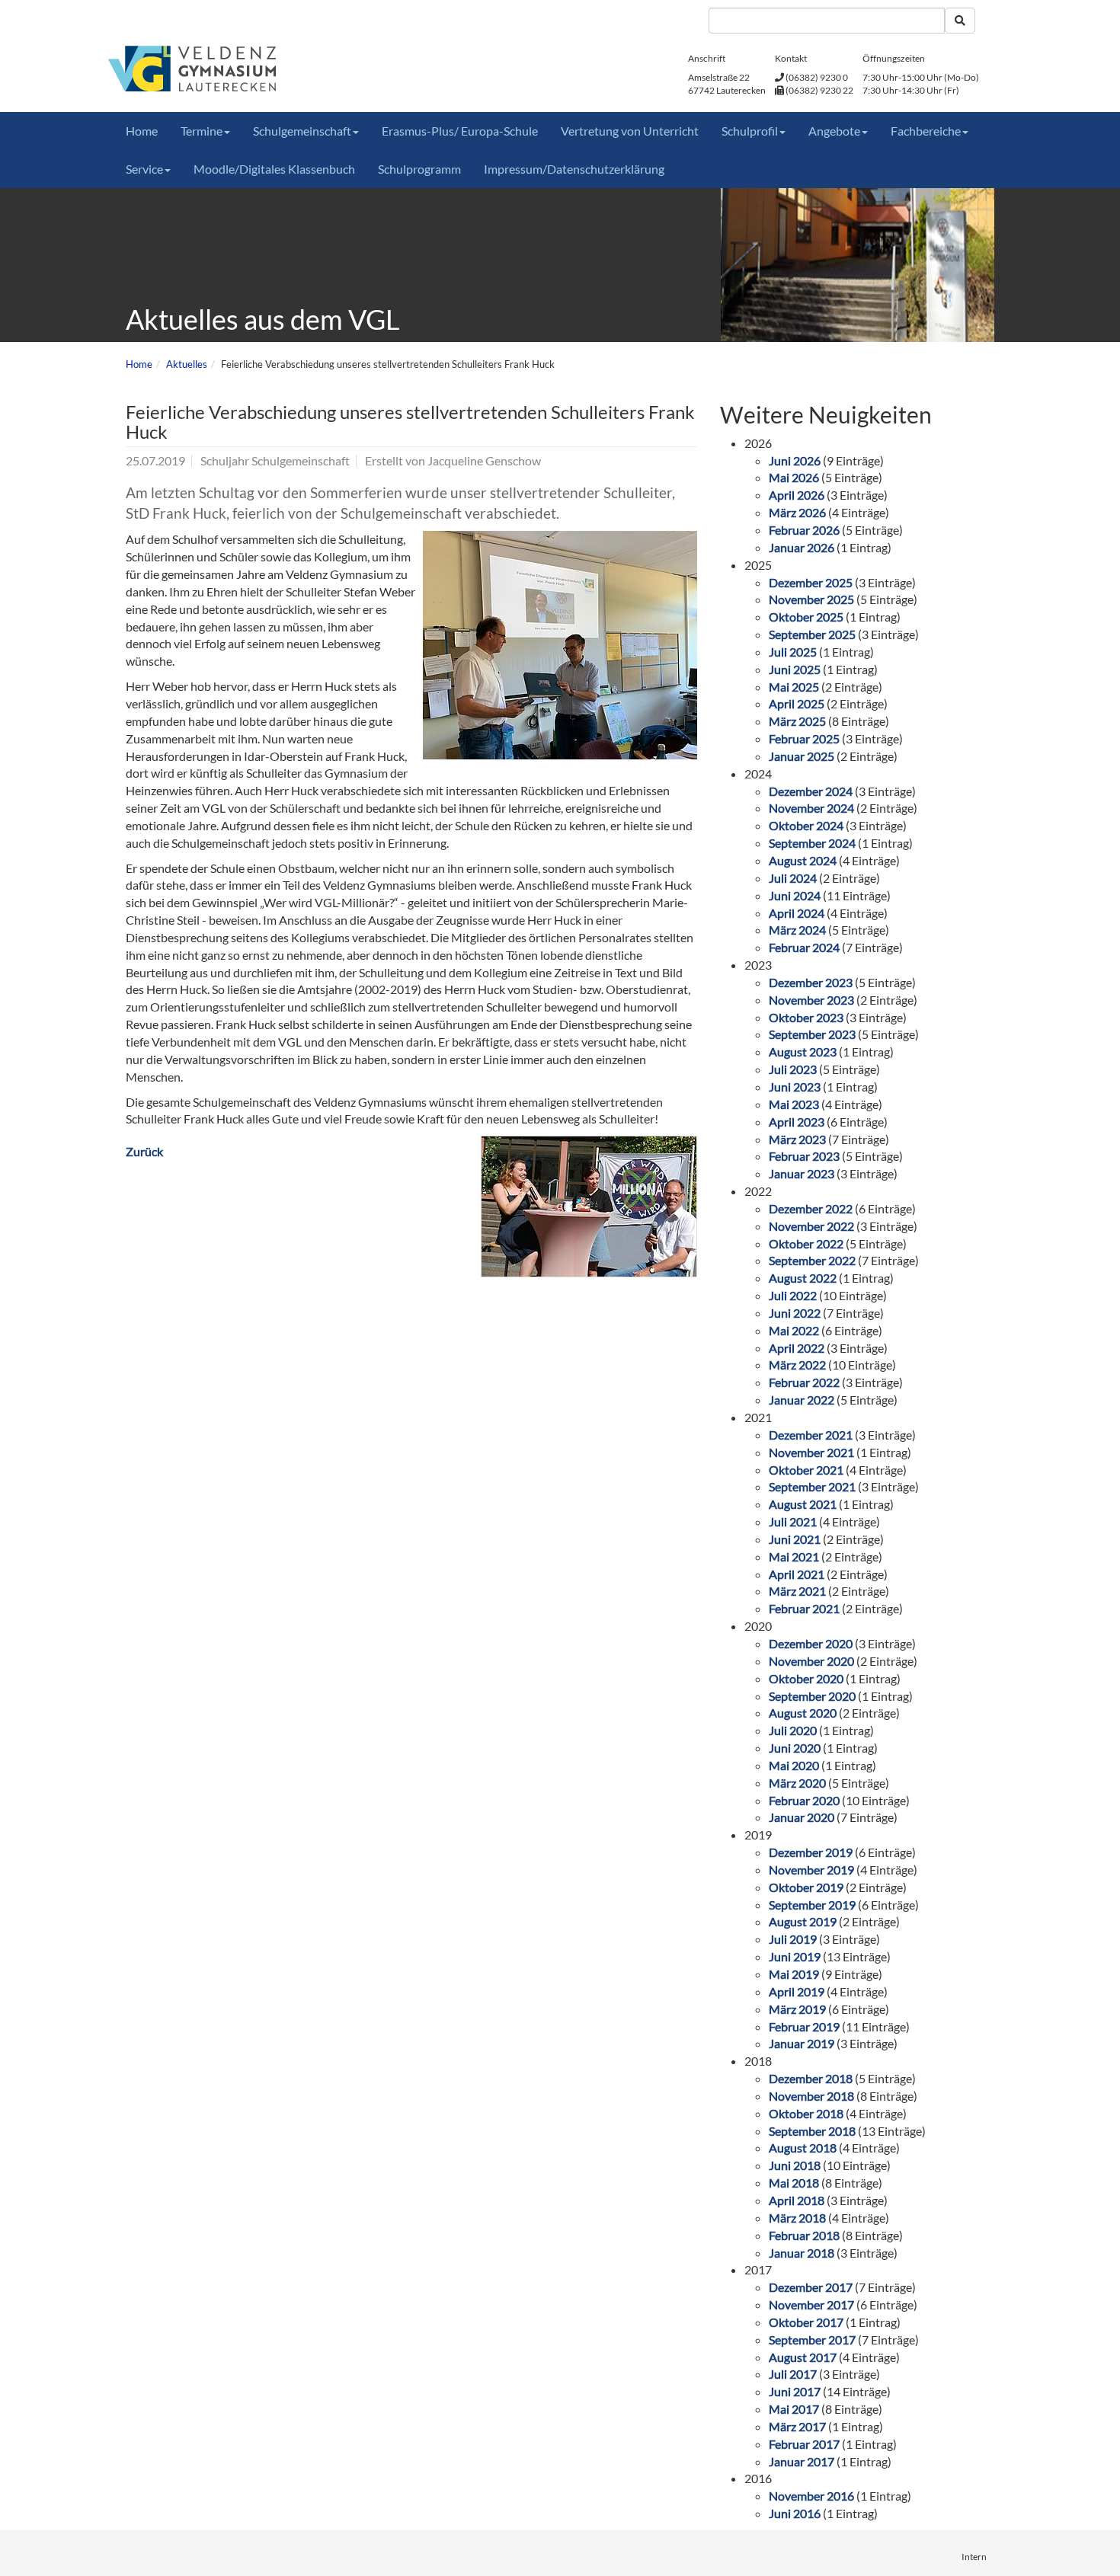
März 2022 (797, 1365)
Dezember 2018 (811, 2078)
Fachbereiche (926, 131)
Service (144, 169)
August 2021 (803, 1504)
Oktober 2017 (806, 2322)
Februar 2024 (804, 947)
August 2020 (803, 1713)
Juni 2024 (795, 895)
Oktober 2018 (806, 2113)
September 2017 (812, 2339)
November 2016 (811, 2496)
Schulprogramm (419, 169)
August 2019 (803, 1921)
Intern (974, 2557)
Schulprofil (750, 131)
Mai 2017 (794, 2409)
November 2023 (811, 1000)
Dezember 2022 (811, 1208)
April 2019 (797, 1991)
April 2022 (797, 1348)
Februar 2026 (804, 530)
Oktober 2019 (806, 1887)
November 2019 (811, 1870)
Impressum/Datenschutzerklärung (574, 169)
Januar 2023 (802, 1173)
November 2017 (811, 2304)
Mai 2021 (794, 1556)
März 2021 (797, 1591)
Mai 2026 (794, 477)
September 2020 (812, 1696)
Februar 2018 (804, 2235)
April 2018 (797, 2200)
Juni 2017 (795, 2391)
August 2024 (803, 860)
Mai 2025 (794, 687)
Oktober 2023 (806, 1017)
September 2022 (812, 1260)
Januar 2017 (802, 2461)
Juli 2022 (793, 1295)
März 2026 (797, 512)
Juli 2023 (793, 1069)
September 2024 (812, 843)
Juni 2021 (795, 1539)
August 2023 (803, 1051)
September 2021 (812, 1486)
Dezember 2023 (811, 982)
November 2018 (811, 2096)
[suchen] (960, 21)
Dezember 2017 (811, 2287)
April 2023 (797, 1122)
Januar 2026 (802, 547)
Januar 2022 (802, 1400)
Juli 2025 (793, 652)
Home (142, 131)
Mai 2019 (794, 1974)
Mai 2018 (794, 2183)
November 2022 (811, 1226)
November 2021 (811, 1452)
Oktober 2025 (806, 617)
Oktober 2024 (806, 825)
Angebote (834, 131)
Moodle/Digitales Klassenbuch (274, 169)
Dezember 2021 (811, 1435)
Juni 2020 (795, 1748)
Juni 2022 (795, 1313)
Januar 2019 (802, 2043)
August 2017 (803, 2357)
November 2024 (811, 808)
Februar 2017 (804, 2444)
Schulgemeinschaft (302, 131)
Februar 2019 (804, 2026)
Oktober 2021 (806, 1470)
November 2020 (811, 1661)
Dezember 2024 (811, 791)
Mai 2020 (794, 1765)
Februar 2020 (804, 1800)
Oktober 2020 (806, 1678)
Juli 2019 (793, 1939)
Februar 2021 (804, 1608)
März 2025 (797, 721)
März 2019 (797, 2009)
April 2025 (797, 703)
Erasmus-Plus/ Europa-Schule (460, 131)
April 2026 (797, 495)
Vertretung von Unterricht (630, 131)
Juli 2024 (793, 878)
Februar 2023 (804, 1156)
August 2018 (803, 2148)
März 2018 (797, 2218)
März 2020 (797, 1783)
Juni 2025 (795, 669)
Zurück (144, 1151)
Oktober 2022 (806, 1243)
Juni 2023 (795, 1087)
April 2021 (797, 1574)
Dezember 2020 (811, 1643)
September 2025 (812, 634)
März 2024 (797, 930)
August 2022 (803, 1278)
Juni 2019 (795, 1956)
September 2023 (812, 1034)
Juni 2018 (795, 2165)
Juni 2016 (795, 2513)
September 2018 (812, 2131)
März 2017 (797, 2426)
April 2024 (797, 913)
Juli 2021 (793, 1521)
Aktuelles (187, 364)
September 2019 (812, 1905)
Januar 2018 (802, 2253)
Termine (202, 131)
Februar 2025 (804, 738)
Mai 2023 (794, 1104)
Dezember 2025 (811, 582)
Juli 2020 (793, 1730)
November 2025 (811, 599)
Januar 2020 (802, 1817)
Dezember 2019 (811, 1852)
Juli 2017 (793, 2374)
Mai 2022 (794, 1330)
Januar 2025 (802, 756)
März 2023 (797, 1139)
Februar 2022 (804, 1382)
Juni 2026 (795, 460)
